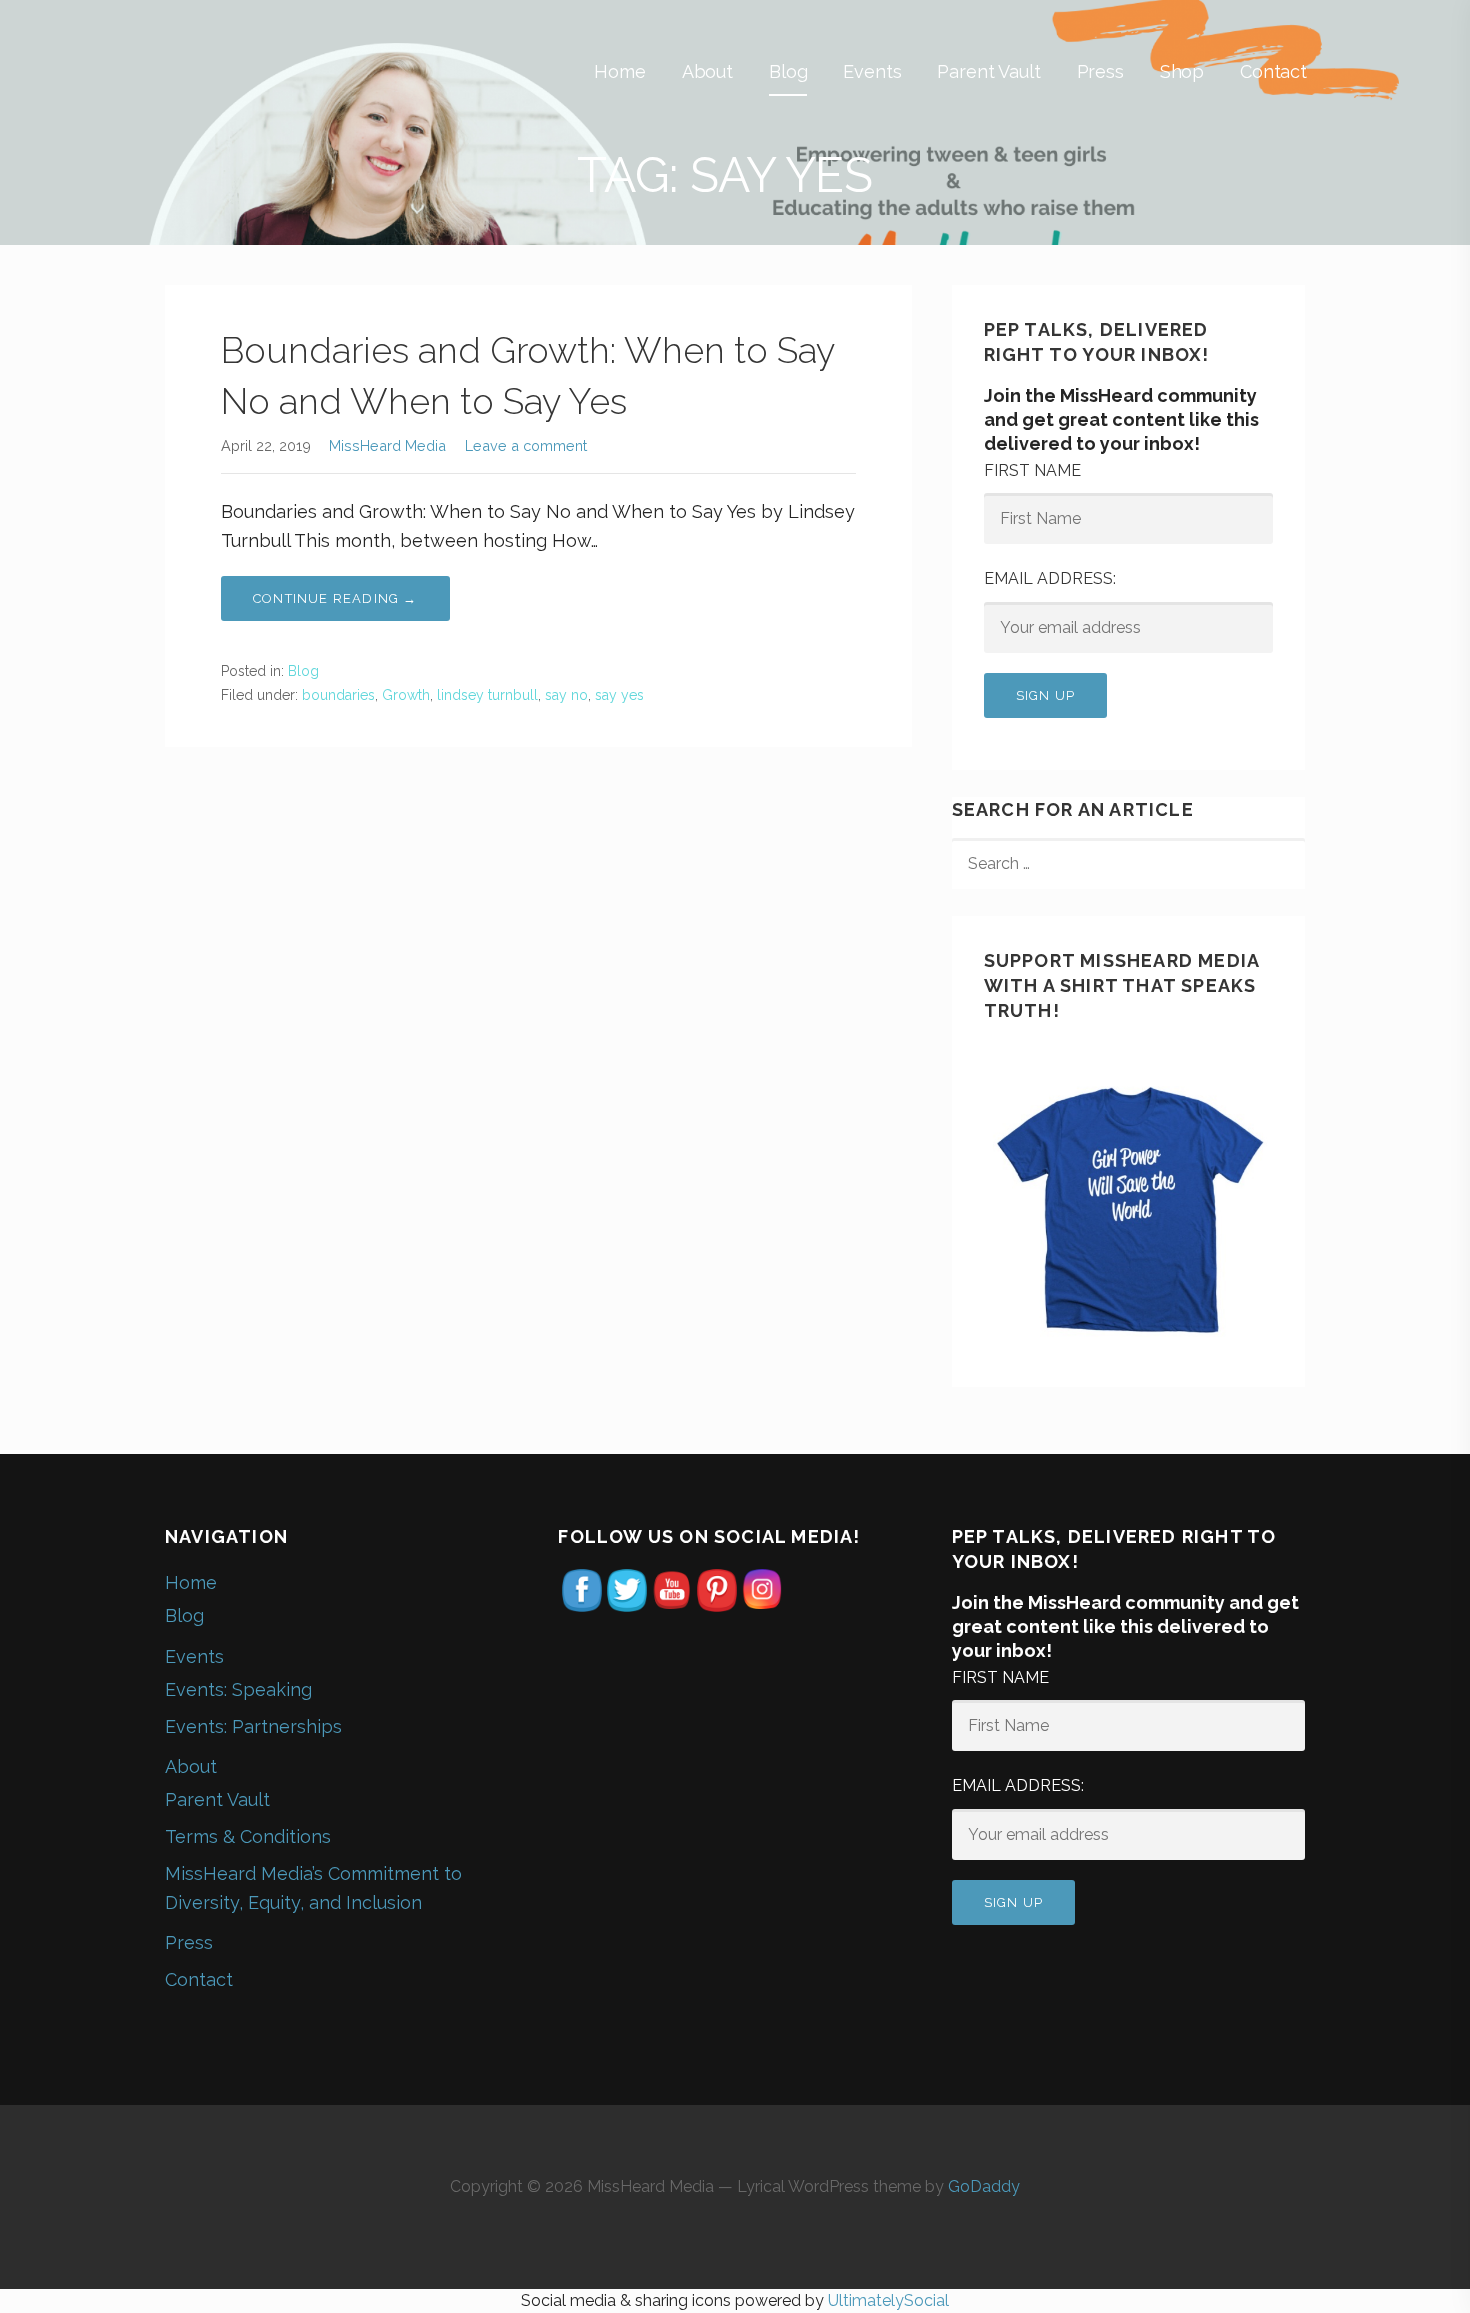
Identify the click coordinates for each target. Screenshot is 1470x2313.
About (707, 71)
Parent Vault (988, 71)
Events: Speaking (238, 1689)
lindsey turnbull (487, 695)
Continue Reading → (335, 598)
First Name (1032, 470)
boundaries (338, 695)
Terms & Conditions (248, 1836)
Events (872, 71)
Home (619, 71)
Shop (1182, 71)
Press (1100, 71)
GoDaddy (984, 2186)
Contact (1273, 71)
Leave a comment (526, 445)
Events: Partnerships (253, 1726)
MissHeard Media (387, 445)
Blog (788, 71)
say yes (619, 695)
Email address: (1050, 578)
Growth (406, 695)
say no (566, 695)
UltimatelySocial (888, 2300)
